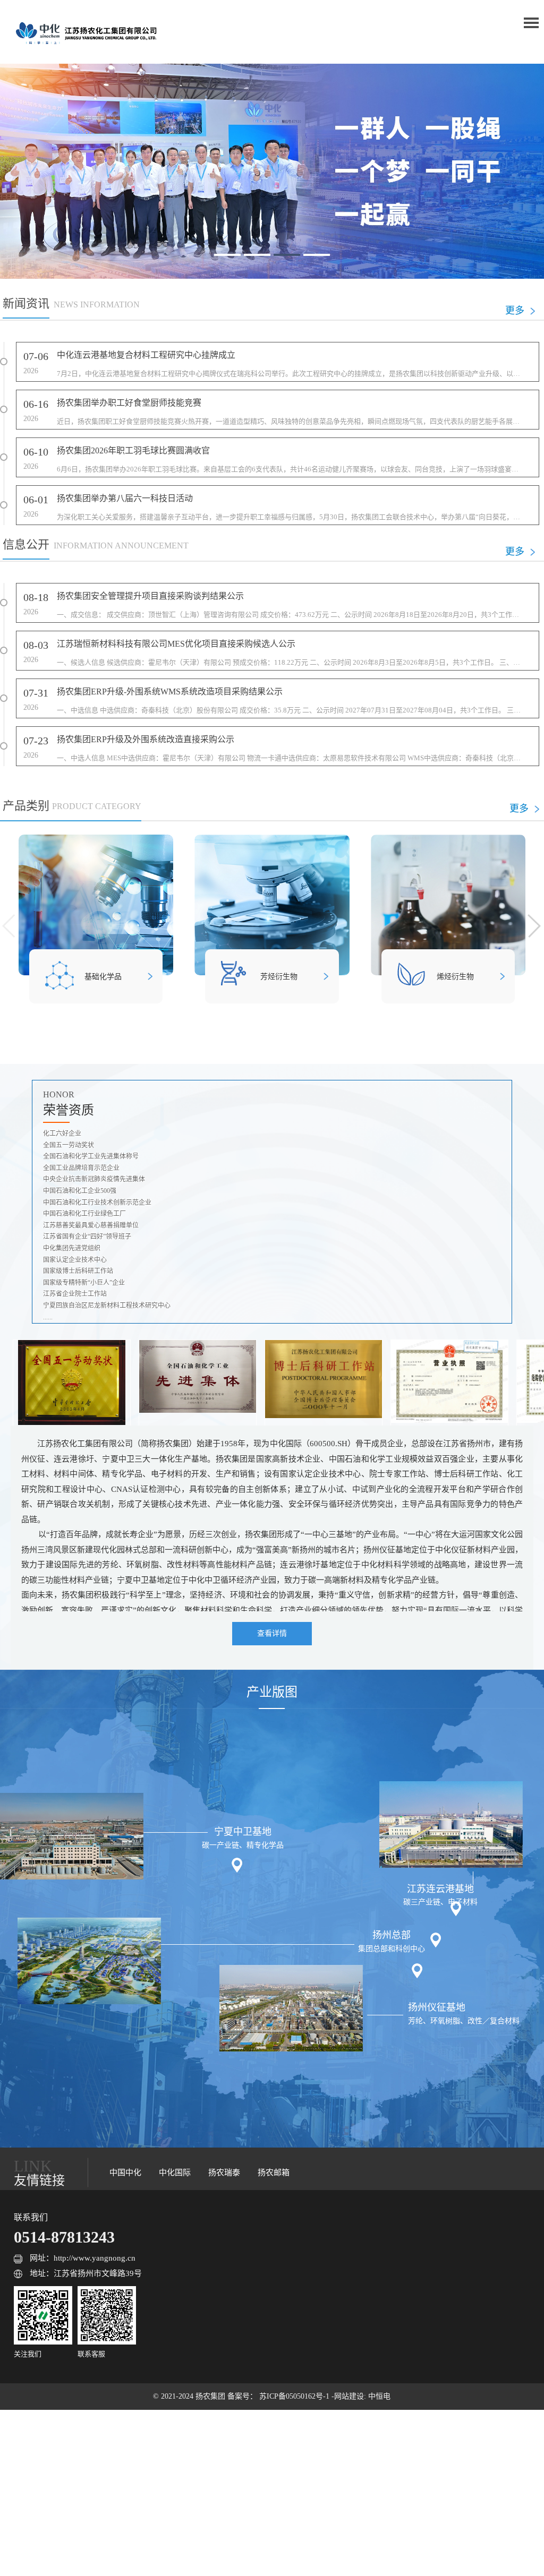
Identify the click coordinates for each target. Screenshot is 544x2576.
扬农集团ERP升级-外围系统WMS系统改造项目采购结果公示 (170, 692)
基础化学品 (103, 977)
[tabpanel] (272, 171)
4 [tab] (317, 255)
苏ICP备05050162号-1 (295, 2396)
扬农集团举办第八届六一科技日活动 (125, 498)
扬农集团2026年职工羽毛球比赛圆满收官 (133, 450)
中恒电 (379, 2396)
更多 (515, 311)
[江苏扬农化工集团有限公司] (86, 32)
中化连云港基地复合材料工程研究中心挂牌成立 (146, 355)
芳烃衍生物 (279, 977)
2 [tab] (257, 255)
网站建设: (351, 2396)
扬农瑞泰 (224, 2173)
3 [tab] (287, 255)
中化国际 (175, 2173)
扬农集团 (211, 2396)
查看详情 (272, 1633)
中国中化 (125, 2173)
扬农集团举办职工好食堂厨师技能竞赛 (129, 403)
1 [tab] (227, 255)
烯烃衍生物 (455, 977)
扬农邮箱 (274, 2173)
